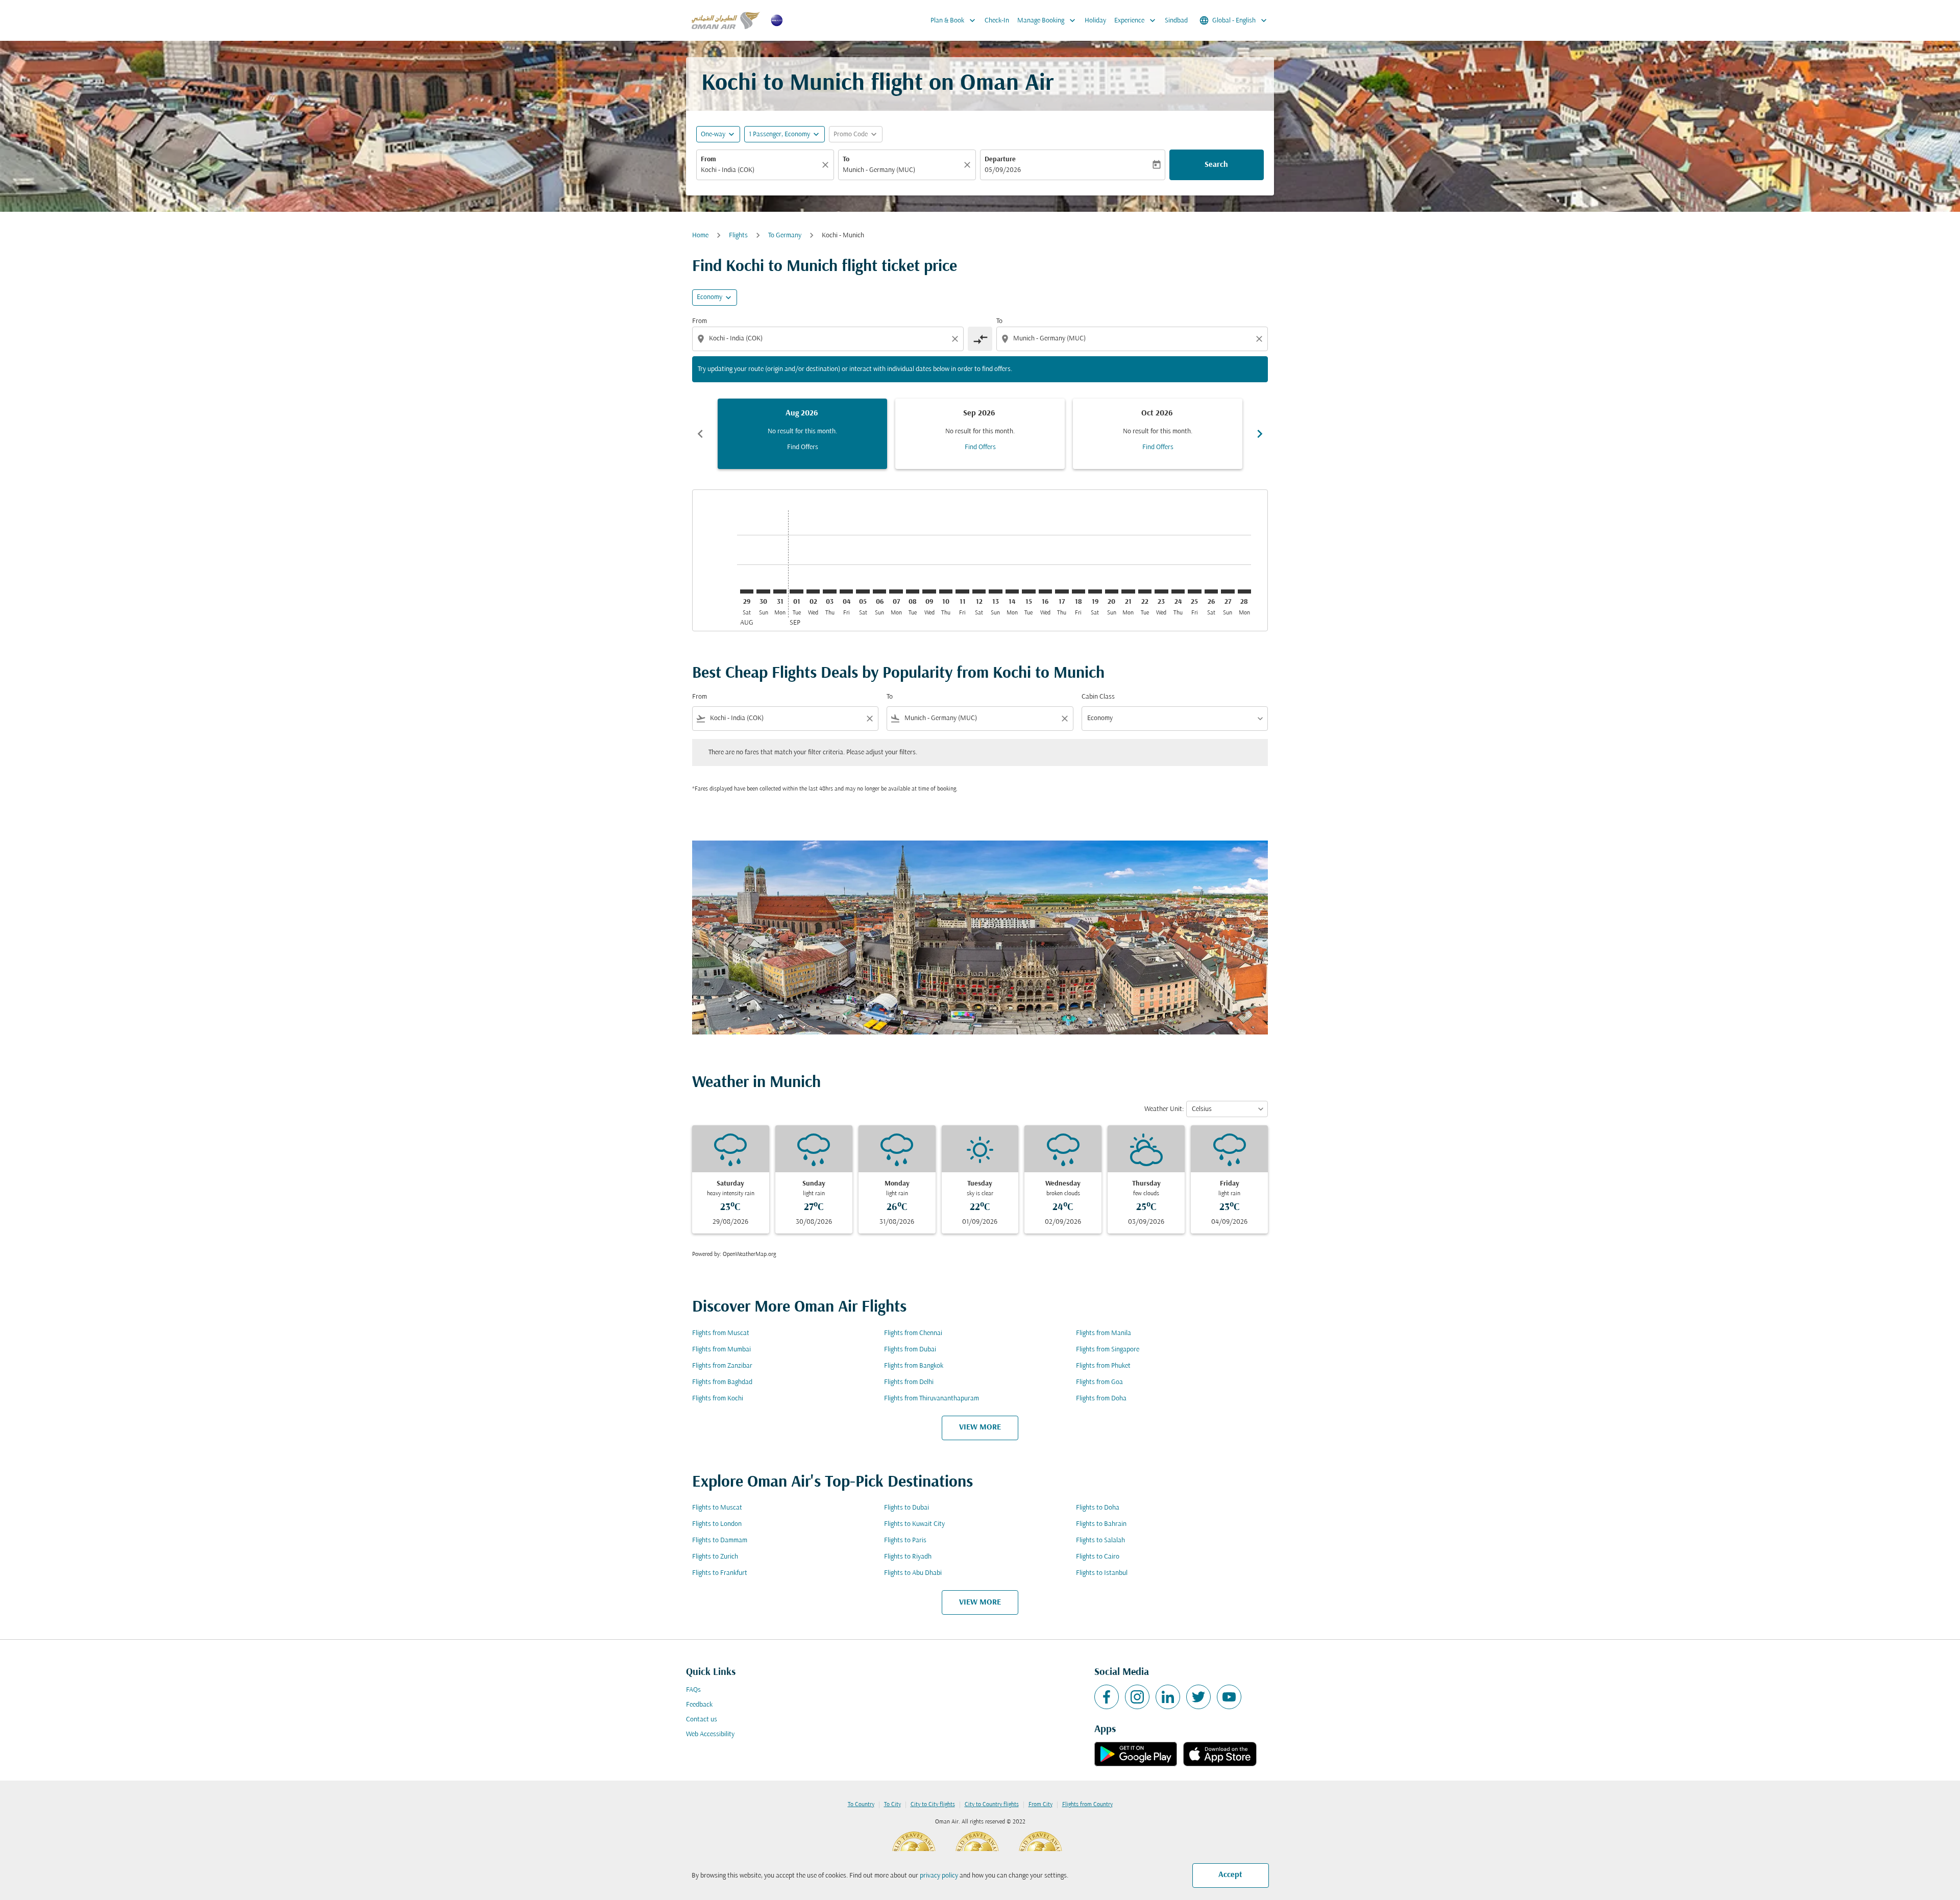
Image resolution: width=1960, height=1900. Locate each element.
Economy (709, 297)
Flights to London (717, 1524)
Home (700, 236)
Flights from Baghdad (722, 1382)
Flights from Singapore (1108, 1350)
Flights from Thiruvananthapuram (932, 1399)
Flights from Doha (1101, 1399)
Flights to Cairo (1098, 1557)
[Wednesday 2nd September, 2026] (813, 591)
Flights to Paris (905, 1540)
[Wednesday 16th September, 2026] (1045, 591)
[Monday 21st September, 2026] (1128, 591)
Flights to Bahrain (1101, 1524)
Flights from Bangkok (914, 1366)
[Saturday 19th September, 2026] (1095, 591)
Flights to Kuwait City (914, 1524)
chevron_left (700, 434)
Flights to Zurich (715, 1557)
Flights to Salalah (1100, 1540)
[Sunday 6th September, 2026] (879, 591)
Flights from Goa (1099, 1382)
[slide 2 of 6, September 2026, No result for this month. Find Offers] (980, 434)
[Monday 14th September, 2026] (1012, 591)
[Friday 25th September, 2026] (1194, 591)
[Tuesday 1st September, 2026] (796, 591)
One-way (713, 134)
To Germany (785, 236)
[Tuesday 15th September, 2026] (1028, 591)
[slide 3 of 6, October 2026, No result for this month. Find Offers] (1158, 434)
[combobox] (760, 170)
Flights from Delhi (909, 1382)
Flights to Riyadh (908, 1557)
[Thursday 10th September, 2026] (946, 591)
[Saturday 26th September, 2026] (1211, 591)
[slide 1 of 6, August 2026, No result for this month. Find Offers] (802, 434)
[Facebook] (1107, 1697)
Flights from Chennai (913, 1333)
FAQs (693, 1690)
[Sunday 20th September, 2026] (1112, 591)
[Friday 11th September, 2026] (962, 591)
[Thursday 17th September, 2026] (1062, 591)
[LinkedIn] (1168, 1697)
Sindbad (1176, 21)
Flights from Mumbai (721, 1350)
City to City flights (933, 1805)
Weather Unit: (1164, 1109)
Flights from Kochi (718, 1399)
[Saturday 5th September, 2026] (863, 591)
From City (1040, 1805)
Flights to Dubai (906, 1508)
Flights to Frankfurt (720, 1573)
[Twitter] (1198, 1697)
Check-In (997, 21)
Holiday (1095, 21)
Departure (1000, 159)
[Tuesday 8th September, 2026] (913, 591)
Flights (738, 236)
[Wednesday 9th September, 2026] (929, 591)
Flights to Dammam (720, 1540)
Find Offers (803, 447)
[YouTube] (1229, 1697)
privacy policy (939, 1876)
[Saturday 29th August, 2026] (747, 591)
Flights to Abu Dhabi (913, 1573)
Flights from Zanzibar (722, 1366)
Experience (1136, 20)
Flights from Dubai (910, 1350)
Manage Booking (1047, 20)
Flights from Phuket (1103, 1366)
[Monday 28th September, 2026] (1244, 591)
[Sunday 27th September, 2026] (1228, 591)
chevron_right (1260, 434)
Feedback (699, 1705)
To (846, 159)
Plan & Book (954, 20)
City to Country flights (992, 1805)
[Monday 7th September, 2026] (896, 591)
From (708, 159)
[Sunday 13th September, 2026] (995, 591)
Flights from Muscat (721, 1333)
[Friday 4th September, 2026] (846, 591)
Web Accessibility (710, 1734)
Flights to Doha (1098, 1508)
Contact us (702, 1720)
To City (892, 1805)
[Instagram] (1137, 1697)
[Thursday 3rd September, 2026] (829, 591)
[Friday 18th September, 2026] (1079, 591)
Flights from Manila (1104, 1333)
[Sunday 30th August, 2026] (763, 591)
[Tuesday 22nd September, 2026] (1145, 591)
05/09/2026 (1003, 170)
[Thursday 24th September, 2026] (1178, 591)
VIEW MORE (980, 1427)
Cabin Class (1098, 697)
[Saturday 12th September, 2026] (979, 591)
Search (1216, 165)
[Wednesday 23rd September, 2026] (1161, 591)
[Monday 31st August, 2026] (780, 591)
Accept (1230, 1875)
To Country (861, 1805)
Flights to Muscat (717, 1508)
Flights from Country (1087, 1805)
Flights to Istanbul (1102, 1573)
